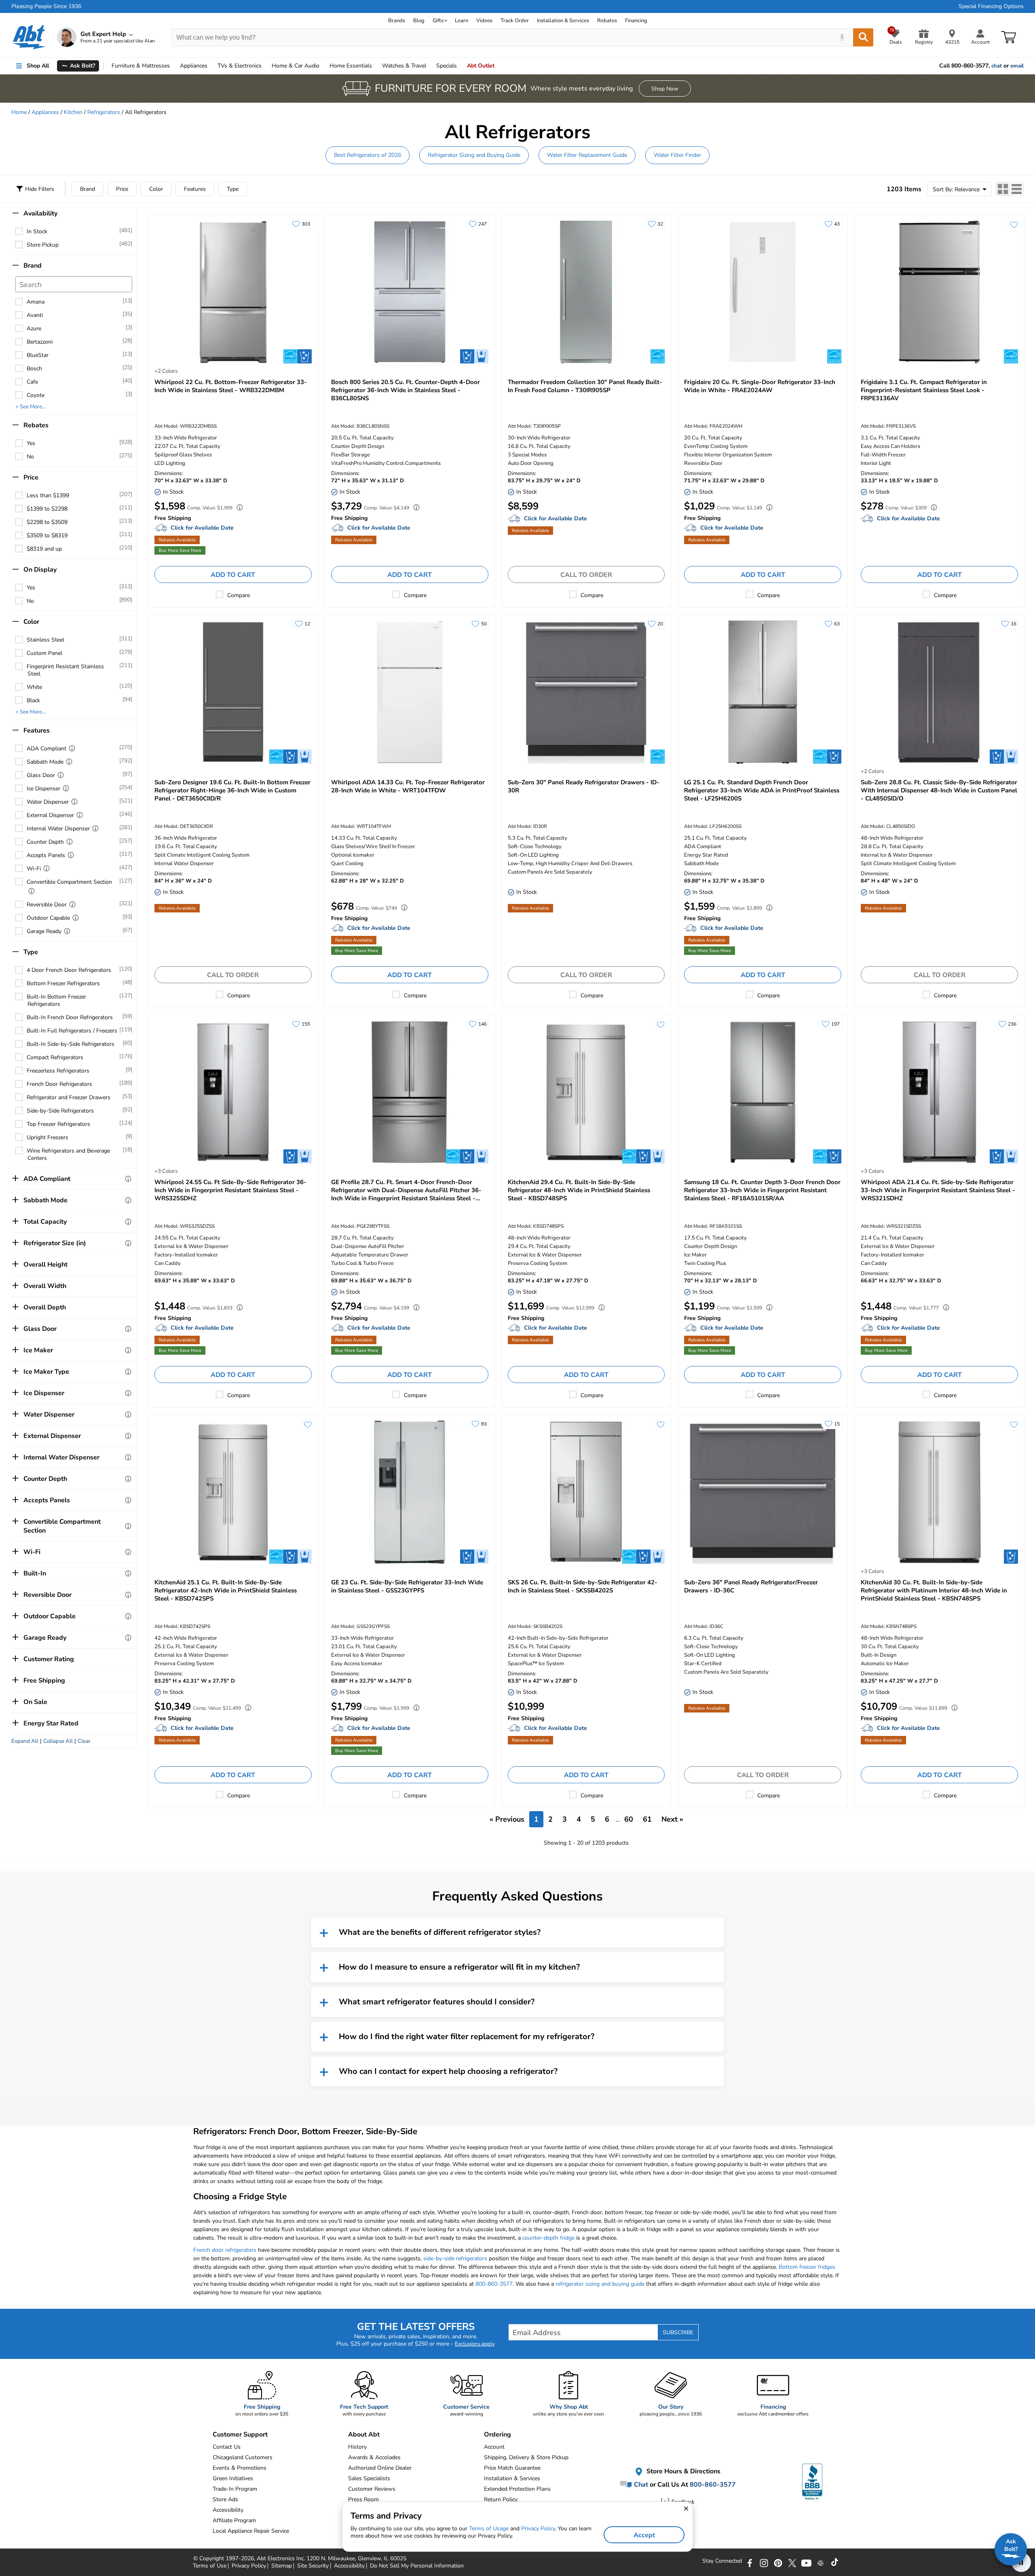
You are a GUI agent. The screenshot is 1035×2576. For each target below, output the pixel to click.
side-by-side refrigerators (455, 2258)
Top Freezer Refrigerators (58, 1124)
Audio (296, 66)
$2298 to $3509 (47, 522)
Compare (239, 595)
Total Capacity (45, 1222)
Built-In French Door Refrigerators (70, 1017)
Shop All (38, 66)
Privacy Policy (538, 2528)
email (1017, 66)
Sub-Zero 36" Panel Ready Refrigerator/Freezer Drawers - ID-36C (751, 1586)
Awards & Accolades (374, 2457)
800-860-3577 (494, 2284)
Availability (40, 213)
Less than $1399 (48, 495)
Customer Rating (49, 1659)
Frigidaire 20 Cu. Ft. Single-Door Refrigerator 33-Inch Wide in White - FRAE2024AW (760, 386)
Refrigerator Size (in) (55, 1243)
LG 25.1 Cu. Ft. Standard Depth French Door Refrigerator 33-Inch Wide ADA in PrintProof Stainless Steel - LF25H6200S (762, 790)
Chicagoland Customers (243, 2457)
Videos (484, 21)
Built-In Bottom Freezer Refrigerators (56, 1000)
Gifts (438, 21)
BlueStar (38, 355)
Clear (84, 1741)
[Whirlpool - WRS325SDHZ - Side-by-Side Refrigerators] (233, 1092)
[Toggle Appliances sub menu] (211, 66)
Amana (36, 302)
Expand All (25, 1741)
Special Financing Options (991, 6)
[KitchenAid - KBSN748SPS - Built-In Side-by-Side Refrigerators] (939, 1492)
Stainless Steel (45, 640)
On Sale (35, 1702)
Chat (640, 2485)
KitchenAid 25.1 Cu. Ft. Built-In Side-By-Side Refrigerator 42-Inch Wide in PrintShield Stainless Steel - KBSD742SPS (226, 1590)
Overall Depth (45, 1307)
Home (351, 66)
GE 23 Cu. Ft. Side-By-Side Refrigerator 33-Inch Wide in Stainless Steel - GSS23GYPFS (407, 1586)
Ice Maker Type (46, 1372)
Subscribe (678, 2332)
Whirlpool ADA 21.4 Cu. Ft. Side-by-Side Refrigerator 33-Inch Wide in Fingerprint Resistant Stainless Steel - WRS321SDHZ (938, 1190)
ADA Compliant (46, 749)
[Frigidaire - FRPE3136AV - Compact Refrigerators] (939, 292)
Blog (419, 21)
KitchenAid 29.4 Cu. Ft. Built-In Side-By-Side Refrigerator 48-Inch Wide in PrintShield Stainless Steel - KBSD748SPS (579, 1190)
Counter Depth (45, 842)
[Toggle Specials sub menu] (460, 66)
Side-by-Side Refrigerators (60, 1111)
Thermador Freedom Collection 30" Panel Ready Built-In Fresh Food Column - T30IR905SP (585, 386)
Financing (636, 21)
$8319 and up (44, 549)
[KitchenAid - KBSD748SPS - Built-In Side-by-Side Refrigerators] (586, 1092)
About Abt (364, 2435)
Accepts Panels (46, 855)
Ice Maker (38, 1350)
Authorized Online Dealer (380, 2468)
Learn (462, 21)
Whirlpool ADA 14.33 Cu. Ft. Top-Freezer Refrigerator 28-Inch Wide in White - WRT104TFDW (408, 786)
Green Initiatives (233, 2478)
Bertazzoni (40, 342)
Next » (672, 1819)
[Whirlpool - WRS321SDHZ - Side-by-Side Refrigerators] (939, 1092)
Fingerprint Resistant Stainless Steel (65, 670)
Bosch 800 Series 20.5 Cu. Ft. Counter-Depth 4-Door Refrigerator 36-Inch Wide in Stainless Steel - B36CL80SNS (406, 390)
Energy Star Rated (51, 1723)
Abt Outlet (481, 66)
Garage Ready (44, 931)
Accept (644, 2535)
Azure (34, 328)
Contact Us (227, 2447)
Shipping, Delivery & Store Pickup (526, 2457)
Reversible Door (47, 905)
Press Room (363, 2499)
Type (233, 189)
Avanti (35, 315)
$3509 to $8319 (47, 535)
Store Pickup (43, 245)
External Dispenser (50, 815)
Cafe (32, 382)
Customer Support (240, 2435)
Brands (397, 21)
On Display (40, 570)
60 (629, 1819)
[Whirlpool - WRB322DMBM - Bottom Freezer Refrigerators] (233, 292)
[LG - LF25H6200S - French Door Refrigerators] (763, 692)
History (357, 2447)
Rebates (607, 21)
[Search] (863, 37)
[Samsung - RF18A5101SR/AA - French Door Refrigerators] (763, 1092)
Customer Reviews (372, 2489)
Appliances (194, 66)
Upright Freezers (48, 1137)
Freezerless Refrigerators (58, 1071)
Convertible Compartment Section (69, 882)
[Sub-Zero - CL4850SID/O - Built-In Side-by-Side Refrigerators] (939, 692)
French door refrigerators (225, 2250)
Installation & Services (563, 21)
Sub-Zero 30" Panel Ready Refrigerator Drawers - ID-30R (584, 786)
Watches (404, 66)
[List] (1017, 189)
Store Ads (225, 2499)
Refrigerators (104, 112)
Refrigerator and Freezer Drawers (69, 1097)
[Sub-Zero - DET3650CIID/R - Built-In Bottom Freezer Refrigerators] (233, 692)
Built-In (35, 1573)
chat (997, 66)
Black (33, 700)
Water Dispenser (48, 802)
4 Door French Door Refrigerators (69, 970)
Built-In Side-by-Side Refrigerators (71, 1044)
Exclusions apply (475, 2344)
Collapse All (58, 1741)
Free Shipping (44, 1681)
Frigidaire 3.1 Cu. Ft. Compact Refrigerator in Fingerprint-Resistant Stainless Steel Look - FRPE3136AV (924, 390)
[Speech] (842, 37)
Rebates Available (177, 540)
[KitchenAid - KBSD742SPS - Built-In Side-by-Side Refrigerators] (233, 1492)
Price (122, 189)
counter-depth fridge (548, 2238)
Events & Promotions (240, 2468)
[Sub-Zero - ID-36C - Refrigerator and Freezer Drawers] (763, 1492)
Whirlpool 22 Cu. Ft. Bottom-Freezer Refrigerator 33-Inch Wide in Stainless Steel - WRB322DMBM (231, 386)
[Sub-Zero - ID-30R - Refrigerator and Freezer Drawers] (586, 692)
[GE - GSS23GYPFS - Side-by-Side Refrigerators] (410, 1492)
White (34, 687)
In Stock (37, 231)
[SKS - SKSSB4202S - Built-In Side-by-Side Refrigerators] (586, 1492)
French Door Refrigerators (59, 1084)
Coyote (36, 395)
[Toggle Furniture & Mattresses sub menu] (173, 66)
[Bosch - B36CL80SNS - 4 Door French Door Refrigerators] (410, 292)
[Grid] (1003, 189)
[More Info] (72, 748)
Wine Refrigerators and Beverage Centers (68, 1154)
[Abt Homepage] (29, 37)
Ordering (497, 2435)
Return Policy (501, 2499)
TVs (240, 66)
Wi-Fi (34, 869)
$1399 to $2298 (47, 509)
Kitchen (73, 112)
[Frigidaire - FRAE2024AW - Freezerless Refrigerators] (763, 292)
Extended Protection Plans (517, 2489)
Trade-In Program (235, 2489)
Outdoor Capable (48, 918)
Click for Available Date (202, 528)
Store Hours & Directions (683, 2471)
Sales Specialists (369, 2478)
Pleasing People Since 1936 (46, 6)
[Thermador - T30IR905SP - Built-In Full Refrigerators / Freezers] (586, 292)
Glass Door (41, 775)
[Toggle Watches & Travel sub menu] (430, 66)
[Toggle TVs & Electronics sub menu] (265, 66)
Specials (447, 66)
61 (647, 1819)
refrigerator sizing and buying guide (600, 2284)
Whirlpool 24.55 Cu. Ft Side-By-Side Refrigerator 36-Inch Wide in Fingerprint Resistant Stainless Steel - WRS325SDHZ (230, 1190)
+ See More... (31, 407)
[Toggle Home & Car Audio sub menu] (323, 66)
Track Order (515, 21)
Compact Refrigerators (55, 1057)
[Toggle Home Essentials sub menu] (376, 66)
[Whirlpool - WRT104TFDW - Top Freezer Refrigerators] (410, 692)
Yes (31, 443)
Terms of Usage (489, 2528)
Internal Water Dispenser (58, 829)
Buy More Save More (180, 550)
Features (195, 189)
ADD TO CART (233, 575)
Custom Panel (44, 653)
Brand (88, 189)
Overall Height (45, 1265)
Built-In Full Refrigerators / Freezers (72, 1031)
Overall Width (45, 1286)
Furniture (141, 66)
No (30, 457)
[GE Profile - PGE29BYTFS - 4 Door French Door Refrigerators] (410, 1092)
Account (494, 2447)
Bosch (34, 368)
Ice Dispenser (43, 789)
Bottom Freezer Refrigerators (63, 983)
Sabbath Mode (45, 762)
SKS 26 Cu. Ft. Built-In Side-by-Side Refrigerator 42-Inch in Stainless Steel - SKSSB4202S (583, 1586)
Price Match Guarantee (512, 2468)
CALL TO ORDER (586, 575)
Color (156, 189)
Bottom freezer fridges (807, 2267)
